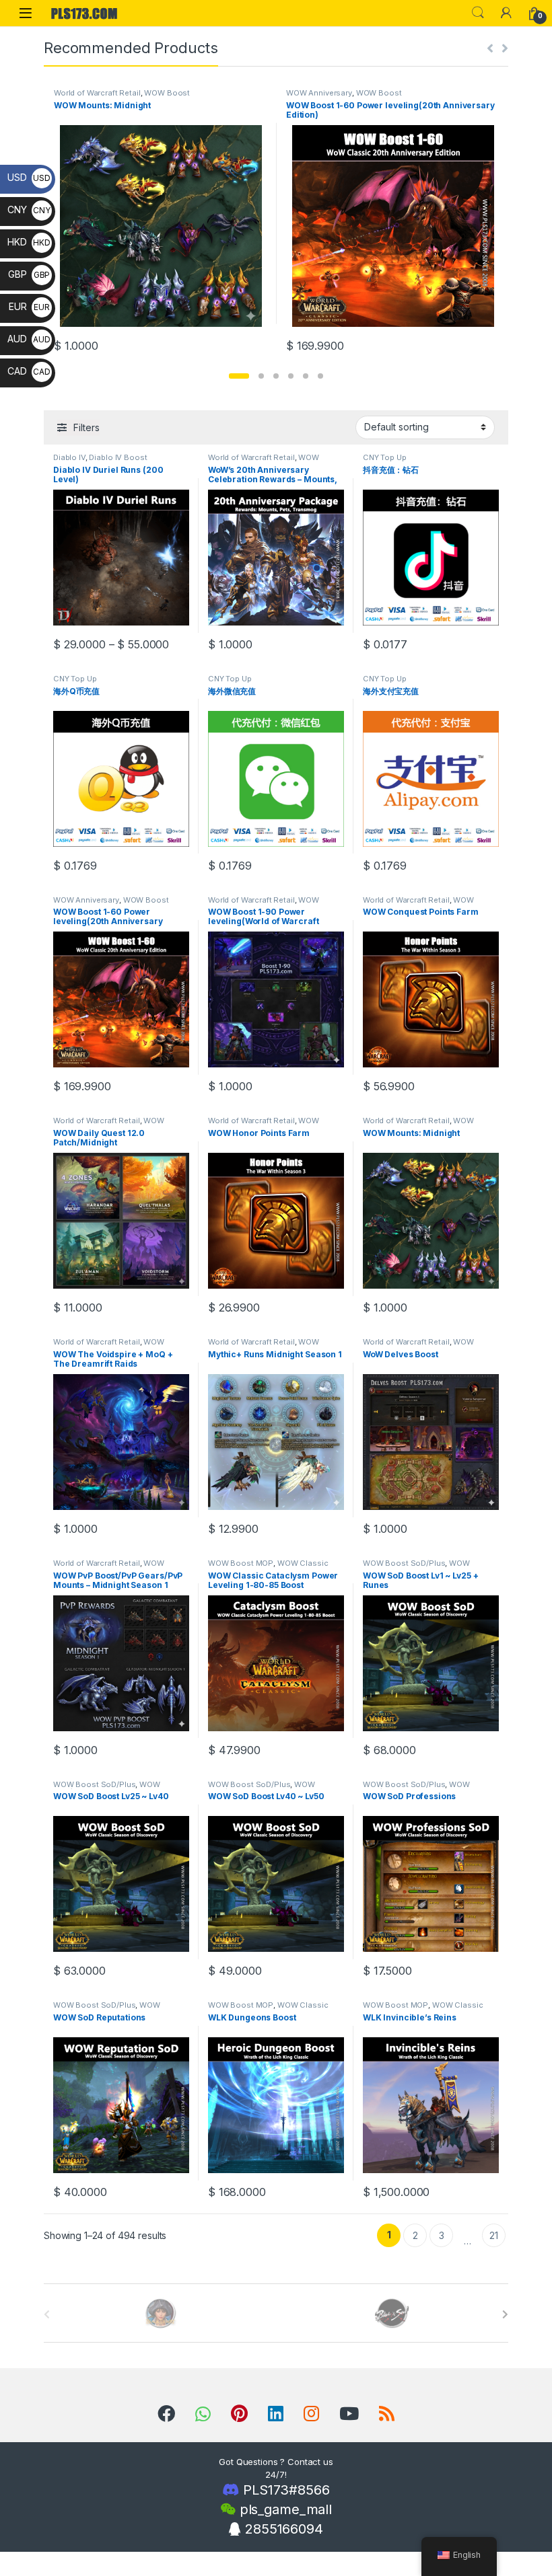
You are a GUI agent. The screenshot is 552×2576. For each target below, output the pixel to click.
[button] (239, 376)
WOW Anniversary (319, 93)
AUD (29, 339)
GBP (29, 274)
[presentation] (505, 2314)
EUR (29, 306)
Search (478, 13)
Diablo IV (69, 457)
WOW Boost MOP (241, 1563)
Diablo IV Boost (118, 457)
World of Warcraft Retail (97, 93)
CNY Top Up (385, 457)
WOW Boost (167, 93)
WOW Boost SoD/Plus (404, 1563)
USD (29, 177)
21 (494, 2235)
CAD (29, 371)
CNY (29, 210)
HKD (29, 242)
